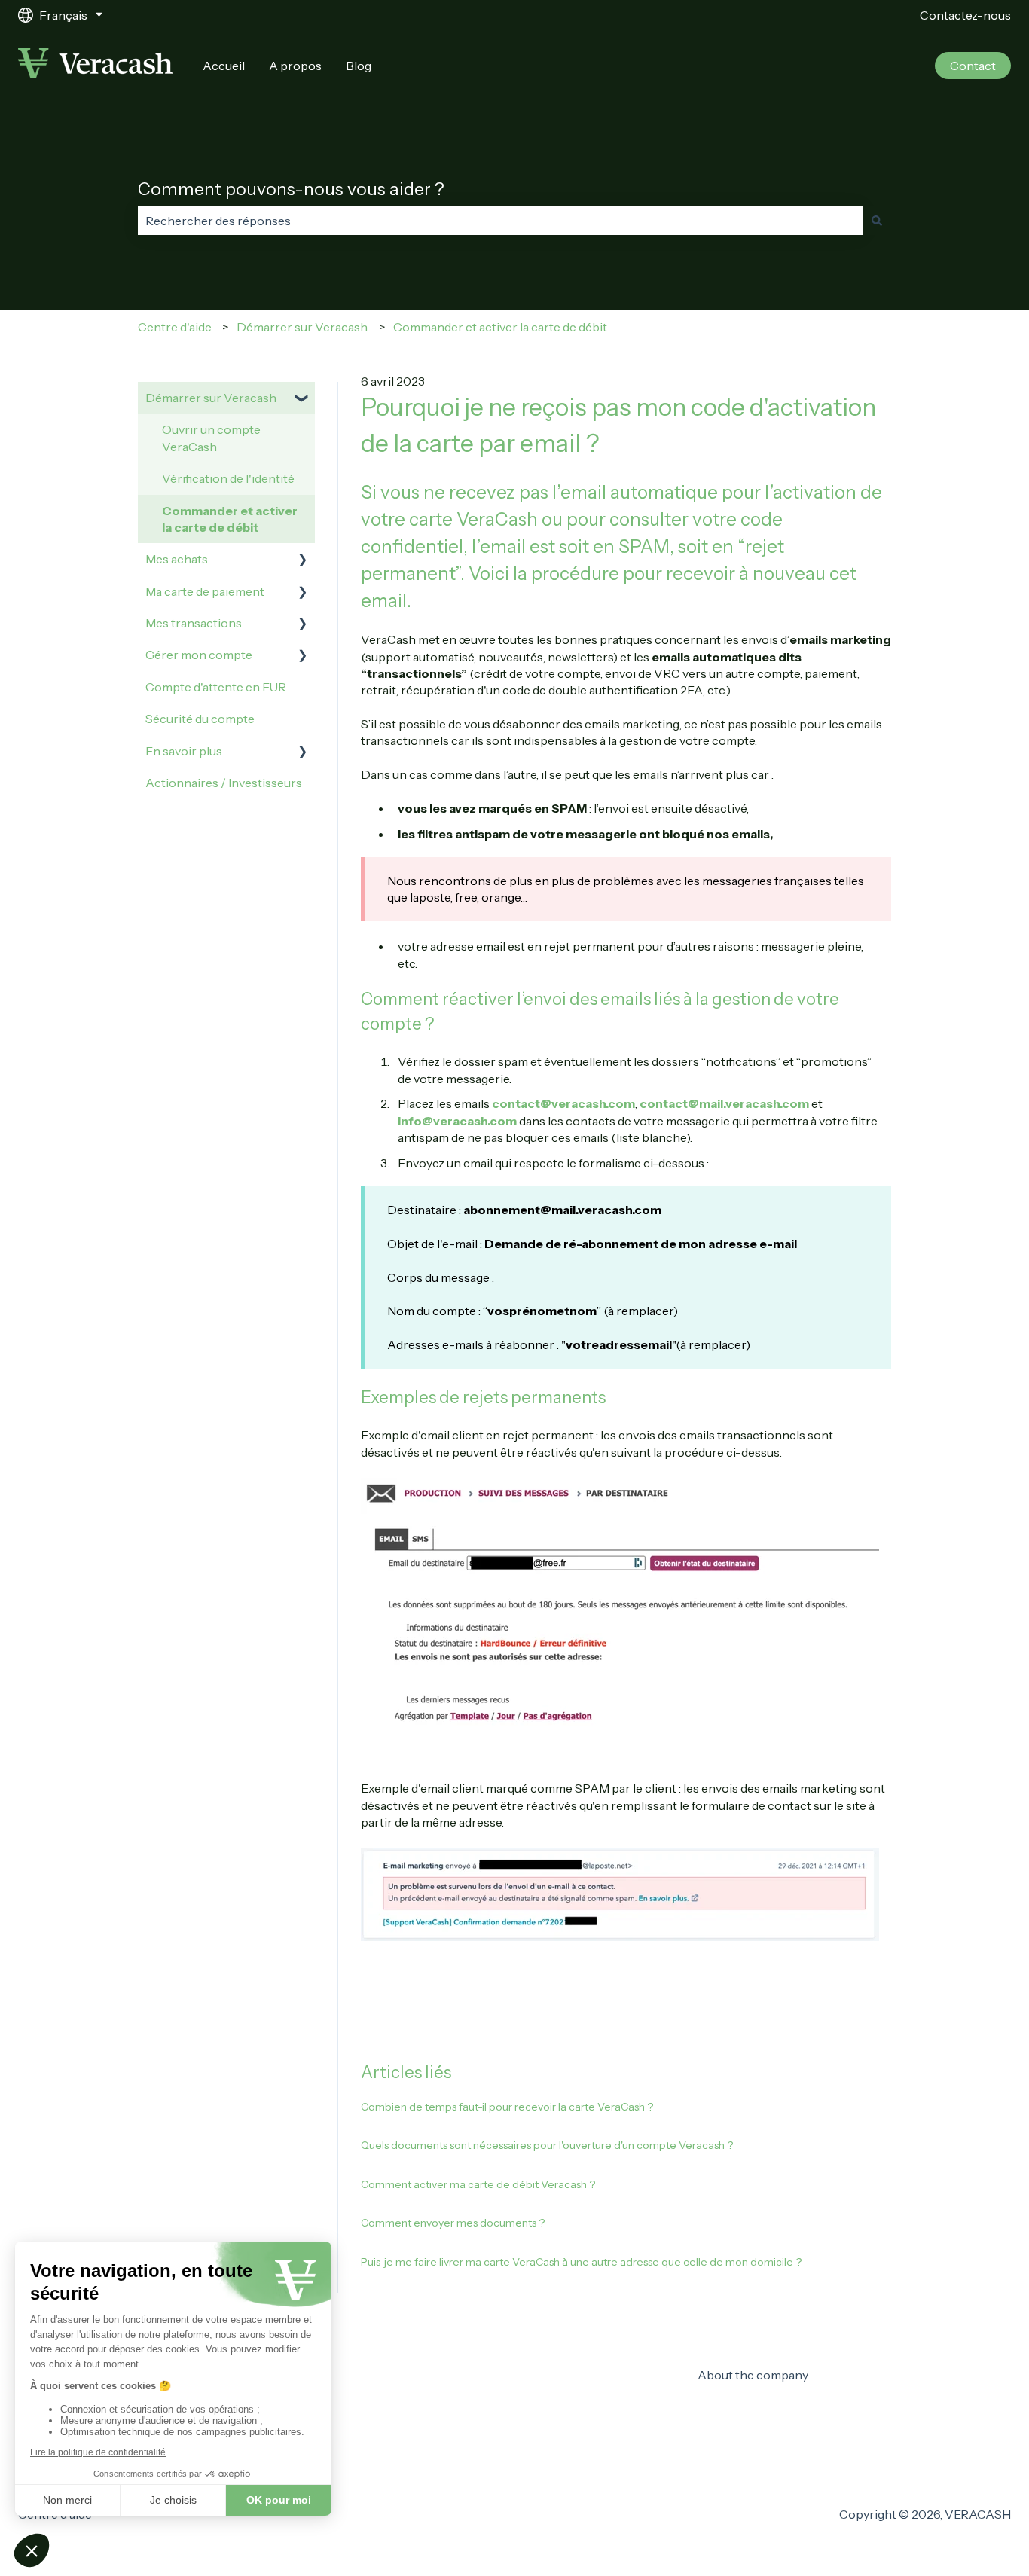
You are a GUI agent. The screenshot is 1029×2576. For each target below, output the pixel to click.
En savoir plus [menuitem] (184, 751)
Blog (359, 66)
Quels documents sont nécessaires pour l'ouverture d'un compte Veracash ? (547, 2145)
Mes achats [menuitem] (177, 559)
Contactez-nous (965, 15)
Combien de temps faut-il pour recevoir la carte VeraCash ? (507, 2107)
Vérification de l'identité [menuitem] (228, 478)
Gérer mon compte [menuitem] (199, 655)
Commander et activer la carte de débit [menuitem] (230, 519)
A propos (295, 66)
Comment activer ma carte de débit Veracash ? (478, 2184)
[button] (303, 399)
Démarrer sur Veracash (302, 327)
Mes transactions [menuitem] (194, 623)
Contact (973, 66)
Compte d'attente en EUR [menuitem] (216, 687)
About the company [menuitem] (753, 2375)
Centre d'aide (175, 327)
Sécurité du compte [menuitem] (200, 719)
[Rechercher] (877, 221)
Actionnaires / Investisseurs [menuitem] (224, 783)
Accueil (224, 66)
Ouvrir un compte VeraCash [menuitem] (211, 438)
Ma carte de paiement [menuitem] (205, 591)
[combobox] (500, 221)
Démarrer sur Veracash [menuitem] (211, 398)
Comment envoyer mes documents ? (453, 2223)
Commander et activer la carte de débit (500, 327)
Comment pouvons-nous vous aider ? (291, 189)
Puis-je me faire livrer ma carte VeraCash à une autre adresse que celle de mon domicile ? (581, 2262)
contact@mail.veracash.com (724, 1103)
